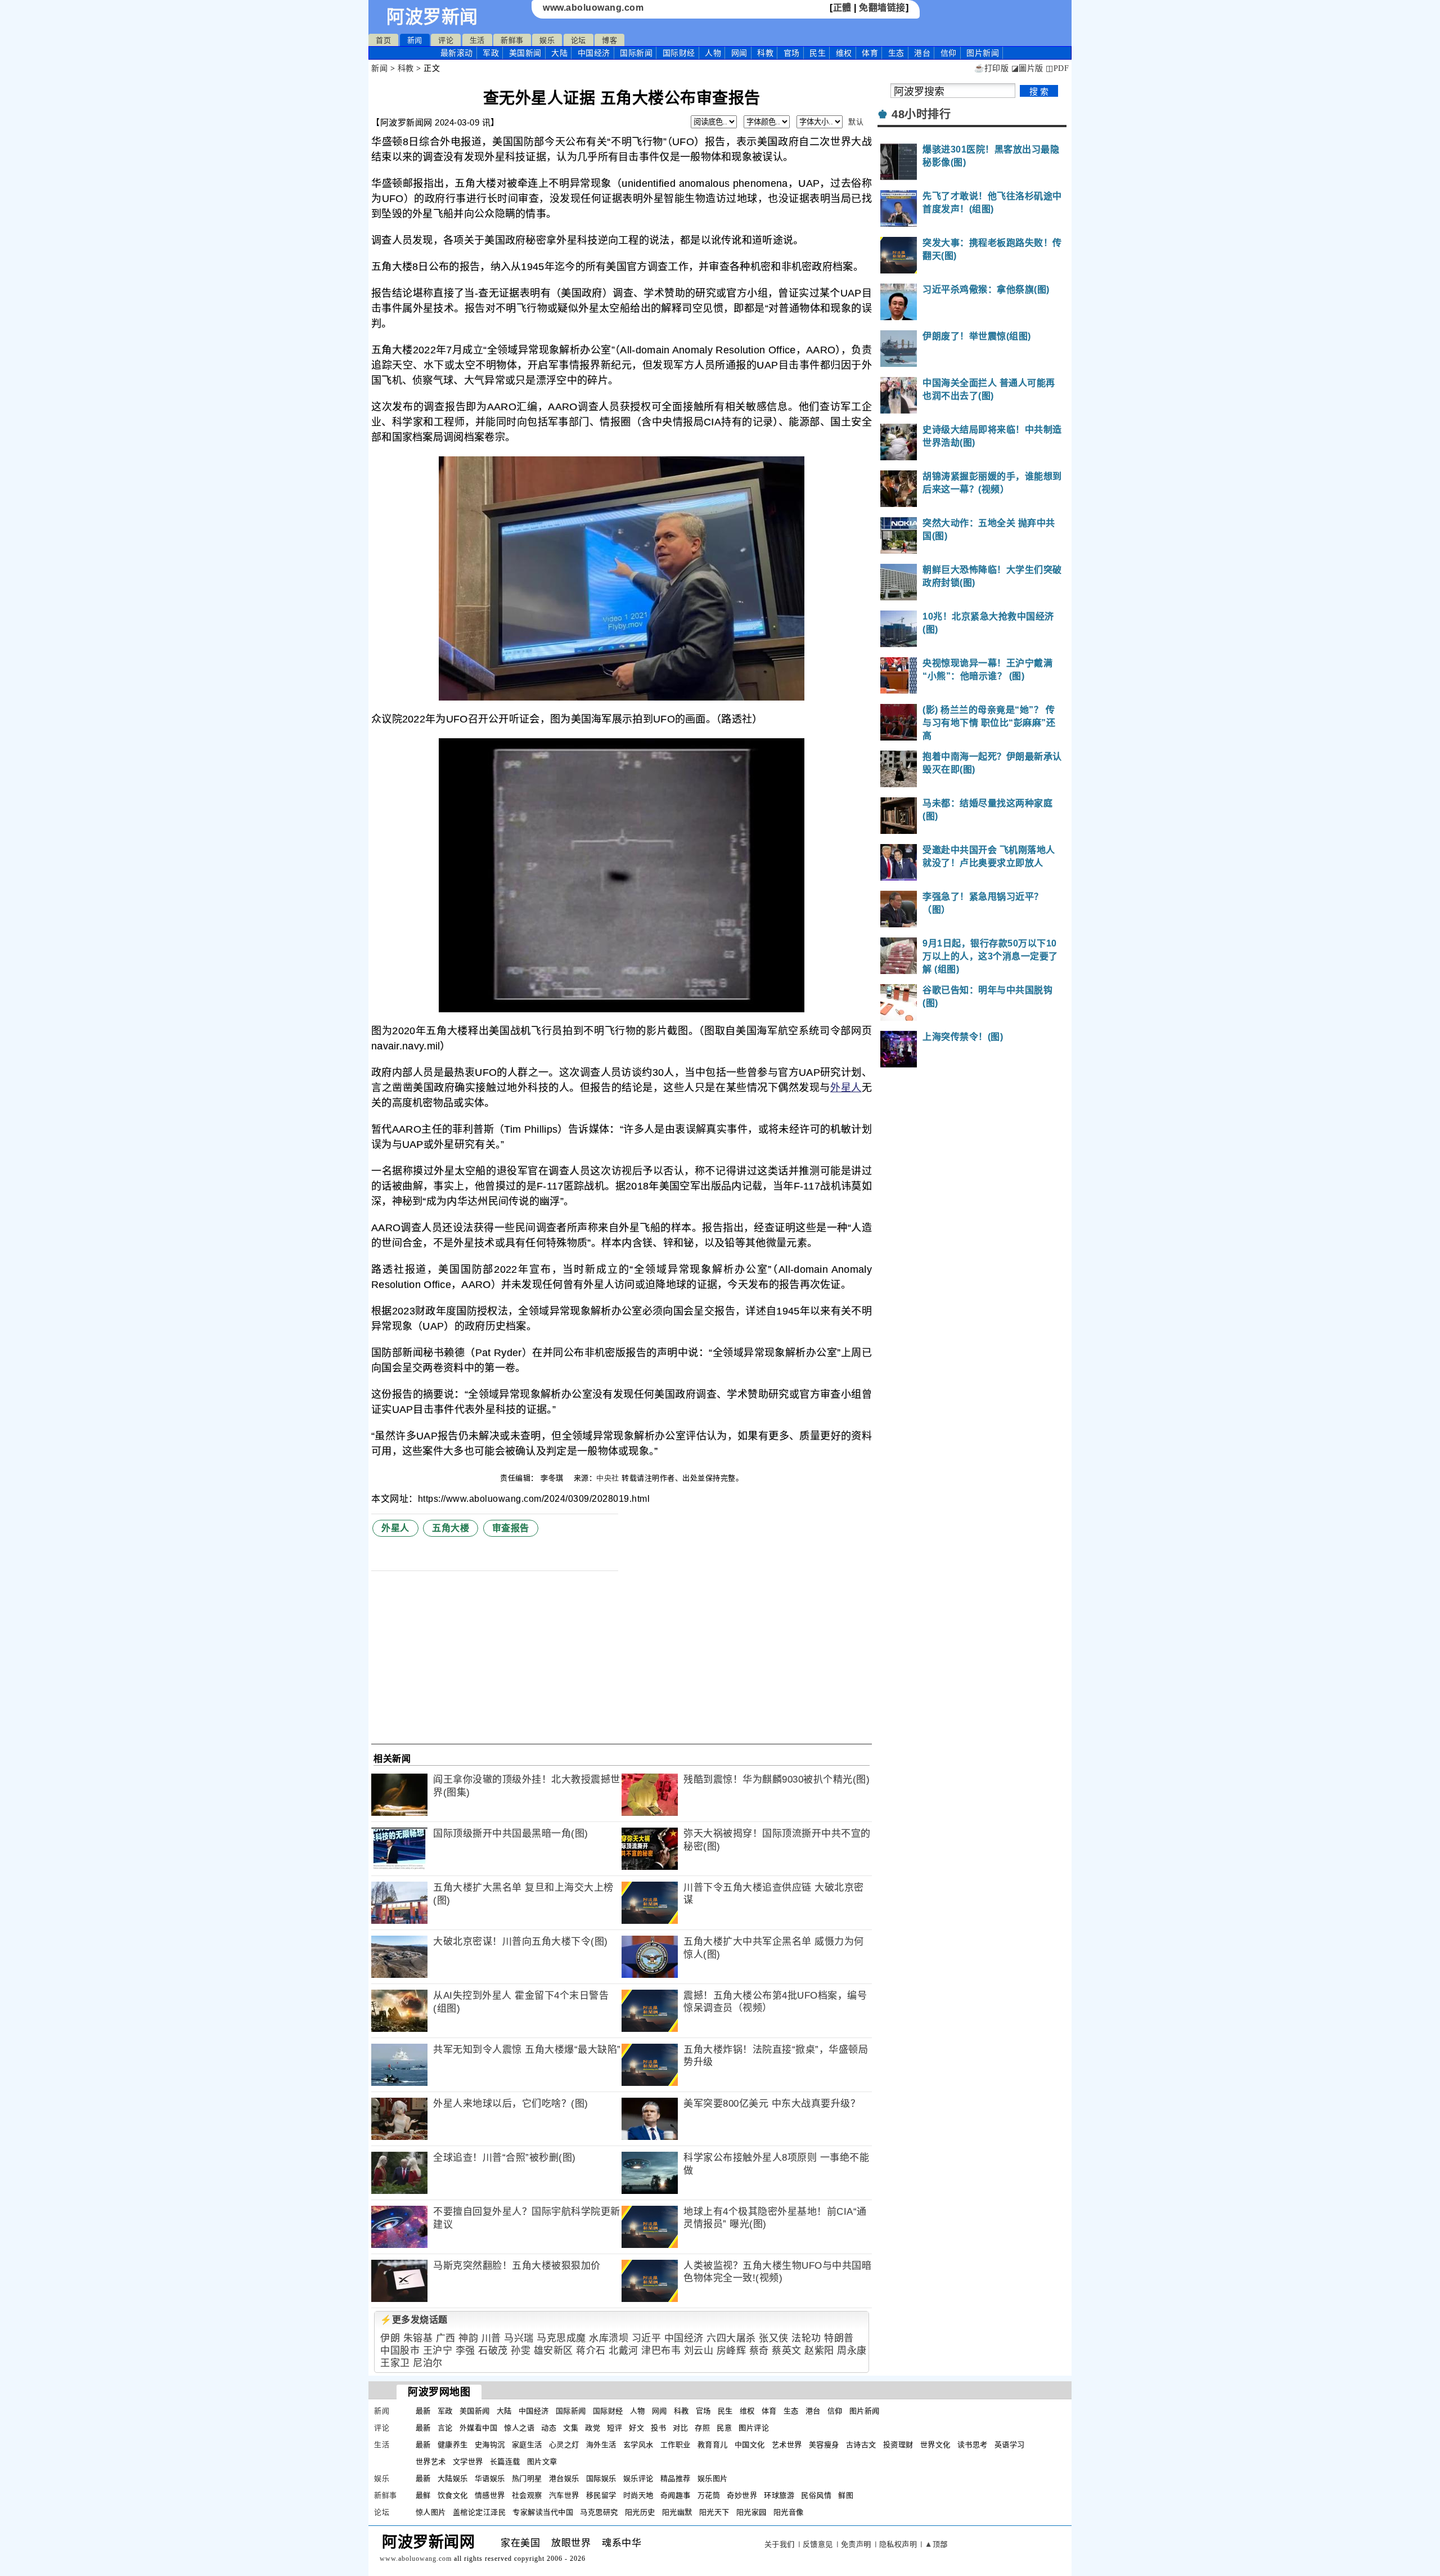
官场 (792, 53)
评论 (446, 40)
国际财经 (679, 53)
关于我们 (780, 2544)
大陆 (559, 53)
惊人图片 (431, 2512)
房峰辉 (732, 2351)
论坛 (579, 40)
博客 (609, 40)
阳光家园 (751, 2512)
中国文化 (750, 2445)
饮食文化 (453, 2495)
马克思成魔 (561, 2338)
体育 (870, 53)
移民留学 (601, 2495)
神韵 (468, 2338)
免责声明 (856, 2544)
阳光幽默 (677, 2512)
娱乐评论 (638, 2478)
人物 (713, 53)
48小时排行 (921, 114)
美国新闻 (525, 53)
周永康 (852, 2351)
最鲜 (423, 2495)
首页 (383, 40)
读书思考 (973, 2445)
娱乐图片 (713, 2478)
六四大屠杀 (731, 2338)
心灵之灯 (564, 2445)
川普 (491, 2338)
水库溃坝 (609, 2338)
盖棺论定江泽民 (480, 2512)
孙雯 (521, 2351)
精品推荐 (676, 2478)
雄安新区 (553, 2351)
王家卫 (395, 2363)
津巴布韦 (661, 2351)
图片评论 (754, 2428)
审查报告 (511, 1528)
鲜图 (846, 2495)
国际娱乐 (601, 2478)
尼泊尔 (428, 2363)
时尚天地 (638, 2495)
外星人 (846, 1088)
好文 (636, 2428)
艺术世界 (787, 2445)
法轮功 (806, 2338)
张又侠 (774, 2338)
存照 (702, 2428)
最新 (457, 53)
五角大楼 (451, 1528)
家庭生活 (527, 2445)
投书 (658, 2428)
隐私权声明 (898, 2544)
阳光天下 (714, 2512)
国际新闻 (636, 53)
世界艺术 (431, 2461)
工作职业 (676, 2445)
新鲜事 (512, 40)
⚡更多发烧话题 (414, 2320)
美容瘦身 (824, 2445)
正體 (842, 8)
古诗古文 (861, 2445)
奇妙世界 (742, 2495)
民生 (818, 53)
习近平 (647, 2338)
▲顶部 (936, 2544)
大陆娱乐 (453, 2478)
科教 (765, 53)
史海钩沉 (490, 2445)
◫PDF (1057, 68)
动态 (549, 2428)
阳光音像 (789, 2512)
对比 (680, 2428)
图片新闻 (865, 2411)
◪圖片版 (1027, 68)
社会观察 (527, 2495)
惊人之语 (519, 2428)
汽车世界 (564, 2495)
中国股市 (400, 2351)
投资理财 (898, 2445)
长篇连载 (505, 2461)
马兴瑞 (519, 2338)
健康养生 (453, 2445)
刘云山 (699, 2351)
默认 (856, 122)
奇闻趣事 (676, 2495)
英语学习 (1010, 2445)
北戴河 (624, 2351)
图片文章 (542, 2461)
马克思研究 (599, 2512)
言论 (445, 2428)
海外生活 (601, 2445)
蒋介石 (591, 2351)
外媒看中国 (479, 2428)
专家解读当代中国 (543, 2512)
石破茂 (493, 2351)
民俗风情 (816, 2495)
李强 (465, 2351)
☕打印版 (991, 68)
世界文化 (935, 2445)
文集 (571, 2428)
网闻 (739, 53)
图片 (983, 53)
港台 (922, 53)
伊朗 (390, 2338)
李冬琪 (553, 1478)
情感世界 (490, 2495)
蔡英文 (787, 2351)
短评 (615, 2428)
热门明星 (527, 2478)
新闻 (415, 40)
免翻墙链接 (882, 8)
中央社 (608, 1478)
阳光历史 (640, 2512)
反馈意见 (818, 2544)
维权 (844, 53)
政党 (593, 2428)
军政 (491, 53)
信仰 (949, 53)
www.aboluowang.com (593, 8)
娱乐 (547, 40)
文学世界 (468, 2461)
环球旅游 (779, 2495)
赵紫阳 (819, 2351)
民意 (724, 2428)
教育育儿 (713, 2445)
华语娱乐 (490, 2478)
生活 (477, 40)
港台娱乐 (564, 2478)
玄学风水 (638, 2445)
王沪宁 (438, 2351)
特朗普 (839, 2338)
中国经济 (594, 53)
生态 (896, 53)
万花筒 (709, 2495)
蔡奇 (759, 2351)
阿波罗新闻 (432, 17)
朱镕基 (418, 2338)
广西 (446, 2338)
